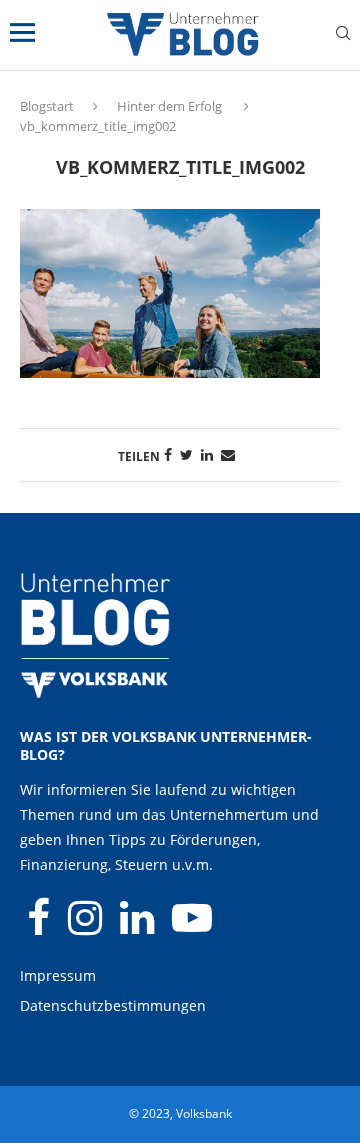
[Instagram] (87, 926)
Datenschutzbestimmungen (113, 1005)
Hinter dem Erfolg (169, 106)
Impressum (58, 975)
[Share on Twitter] (186, 454)
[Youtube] (192, 926)
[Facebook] (40, 926)
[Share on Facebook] (168, 454)
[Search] (343, 35)
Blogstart (47, 106)
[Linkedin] (139, 926)
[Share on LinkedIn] (207, 454)
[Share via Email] (228, 454)
